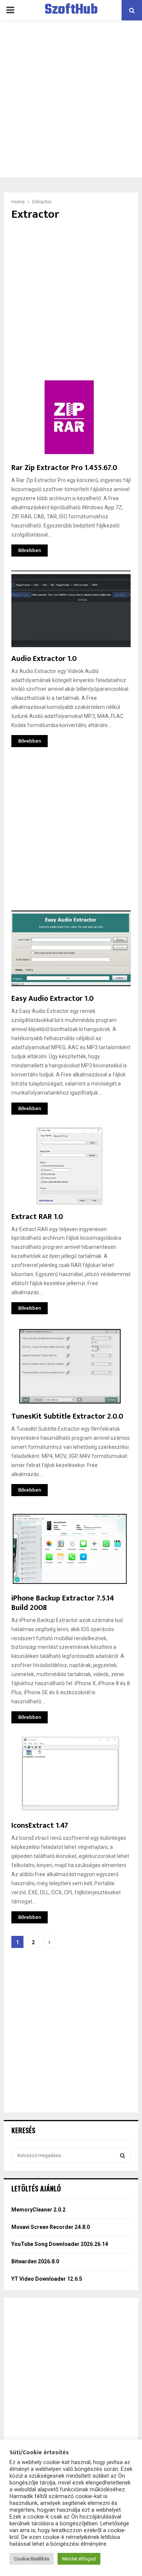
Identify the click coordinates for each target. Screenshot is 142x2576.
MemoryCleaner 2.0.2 (38, 2210)
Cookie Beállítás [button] (32, 2559)
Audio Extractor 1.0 (44, 659)
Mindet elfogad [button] (79, 2559)
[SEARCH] (122, 2156)
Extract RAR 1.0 (37, 1217)
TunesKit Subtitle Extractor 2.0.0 (67, 1416)
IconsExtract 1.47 (40, 1825)
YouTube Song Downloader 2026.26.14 (60, 2244)
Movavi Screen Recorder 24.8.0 (51, 2227)
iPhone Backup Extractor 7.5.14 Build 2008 (63, 1603)
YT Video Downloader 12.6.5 (47, 2279)
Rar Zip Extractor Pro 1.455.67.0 (64, 468)
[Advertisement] (71, 99)
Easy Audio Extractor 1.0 (52, 999)
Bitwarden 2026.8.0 (35, 2261)
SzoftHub (71, 10)
